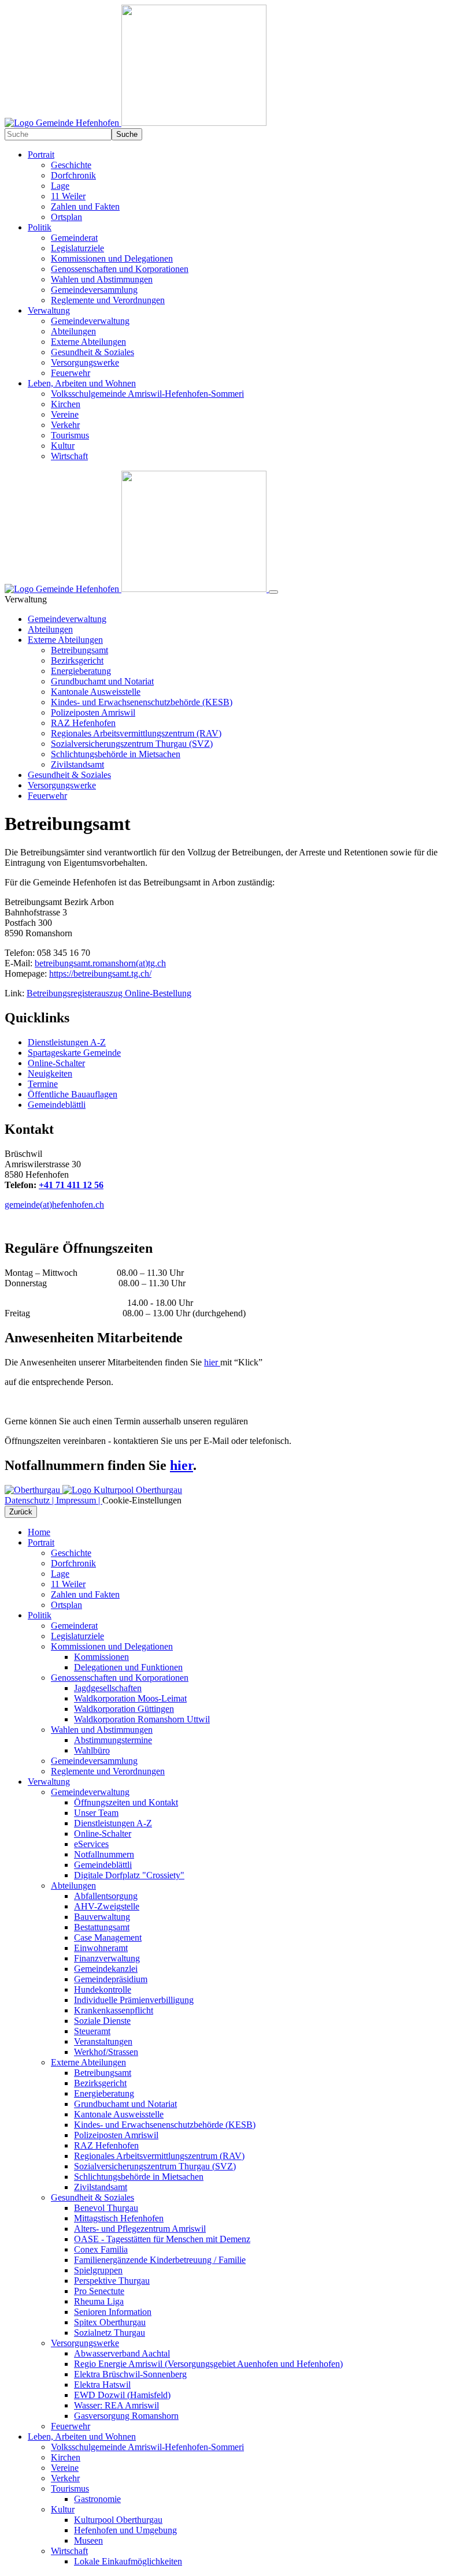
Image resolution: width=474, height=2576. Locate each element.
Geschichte (71, 1553)
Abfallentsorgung (106, 1896)
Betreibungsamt (79, 650)
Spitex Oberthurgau (110, 2322)
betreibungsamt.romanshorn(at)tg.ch (100, 963)
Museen (88, 2540)
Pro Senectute (99, 2291)
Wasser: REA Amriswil (116, 2405)
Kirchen (66, 2457)
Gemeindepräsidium (111, 1979)
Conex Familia (101, 2249)
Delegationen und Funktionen (128, 1667)
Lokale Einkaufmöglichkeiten (128, 2561)
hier (212, 1362)
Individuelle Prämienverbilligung (134, 2000)
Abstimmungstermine (113, 1740)
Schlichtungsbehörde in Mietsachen (116, 754)
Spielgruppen (98, 2270)
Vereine (65, 2468)
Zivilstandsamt (77, 764)
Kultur (63, 2509)
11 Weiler (68, 1584)
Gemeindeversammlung (94, 1761)
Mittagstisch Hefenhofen (119, 2218)
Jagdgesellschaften (108, 1688)
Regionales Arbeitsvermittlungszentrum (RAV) (136, 733)
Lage (60, 1574)
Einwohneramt (101, 1948)
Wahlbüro (92, 1750)
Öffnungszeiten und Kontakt (126, 1802)
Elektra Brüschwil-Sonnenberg (130, 2374)
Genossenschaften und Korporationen (120, 1678)
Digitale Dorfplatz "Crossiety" (129, 1875)
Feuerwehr (47, 796)
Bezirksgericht (77, 660)
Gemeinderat (74, 1626)
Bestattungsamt (102, 1927)
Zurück (21, 1512)
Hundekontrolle (103, 1989)
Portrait (41, 1542)
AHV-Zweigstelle (107, 1906)
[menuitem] (249, 186)
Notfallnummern (104, 1854)
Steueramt (92, 2031)
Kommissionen (101, 1657)
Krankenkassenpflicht (114, 2010)
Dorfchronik (73, 1563)
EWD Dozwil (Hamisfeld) (122, 2395)
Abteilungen (50, 629)
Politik (40, 1615)
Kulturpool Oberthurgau (118, 2520)
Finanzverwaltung (107, 1958)
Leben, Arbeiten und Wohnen (82, 2437)
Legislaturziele (77, 1636)
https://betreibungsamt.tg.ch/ (100, 974)
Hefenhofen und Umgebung (125, 2530)
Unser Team (96, 1813)
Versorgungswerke (62, 785)
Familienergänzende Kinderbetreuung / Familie (160, 2260)
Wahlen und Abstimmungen (102, 1730)
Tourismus (70, 2488)
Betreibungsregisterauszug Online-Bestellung (109, 993)
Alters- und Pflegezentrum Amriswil (140, 2229)
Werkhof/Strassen (106, 2052)
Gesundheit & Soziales (69, 775)
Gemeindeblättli (103, 1865)
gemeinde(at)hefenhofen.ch (54, 1205)
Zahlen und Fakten (85, 1594)
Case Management (108, 1937)
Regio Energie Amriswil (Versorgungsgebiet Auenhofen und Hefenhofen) (208, 2364)
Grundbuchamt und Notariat (102, 681)
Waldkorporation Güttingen (124, 1709)
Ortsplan (66, 1605)
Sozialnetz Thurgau (110, 2333)
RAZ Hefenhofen (83, 723)
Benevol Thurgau (106, 2208)
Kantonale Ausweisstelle (96, 692)
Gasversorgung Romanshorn (126, 2416)
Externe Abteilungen (65, 640)
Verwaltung (49, 1782)
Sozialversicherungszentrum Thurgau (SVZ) (132, 744)
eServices (91, 1844)
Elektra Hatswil (102, 2385)
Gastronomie (97, 2499)
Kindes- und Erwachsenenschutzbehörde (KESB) (142, 702)
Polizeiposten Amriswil (93, 712)
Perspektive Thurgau (112, 2281)
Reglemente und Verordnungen (108, 1771)
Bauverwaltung (102, 1917)
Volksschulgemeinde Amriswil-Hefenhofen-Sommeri (147, 2447)
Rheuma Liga (99, 2301)
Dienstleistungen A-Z (113, 1823)
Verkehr (65, 2478)
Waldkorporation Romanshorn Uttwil (142, 1719)
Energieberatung (81, 671)
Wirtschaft (69, 2551)
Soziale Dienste (102, 2021)
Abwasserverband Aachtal (122, 2353)
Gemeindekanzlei (106, 1969)
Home (39, 1532)
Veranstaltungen (103, 2041)
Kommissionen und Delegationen (112, 1646)
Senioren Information (113, 2312)
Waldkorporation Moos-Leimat (130, 1698)
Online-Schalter (103, 1834)
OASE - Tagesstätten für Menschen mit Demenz (162, 2239)
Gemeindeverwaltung (67, 619)
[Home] (136, 123)
